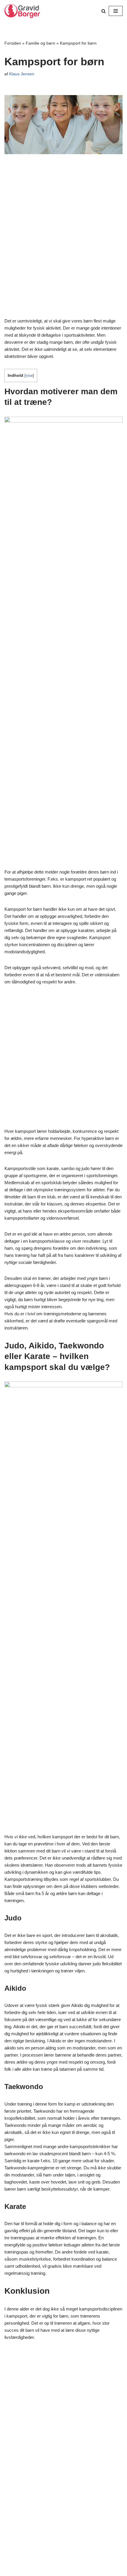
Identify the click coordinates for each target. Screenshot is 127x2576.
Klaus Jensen (22, 74)
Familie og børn (40, 43)
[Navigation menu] (116, 11)
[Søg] (104, 11)
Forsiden (13, 43)
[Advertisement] (63, 237)
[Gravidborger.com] (22, 11)
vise (29, 375)
